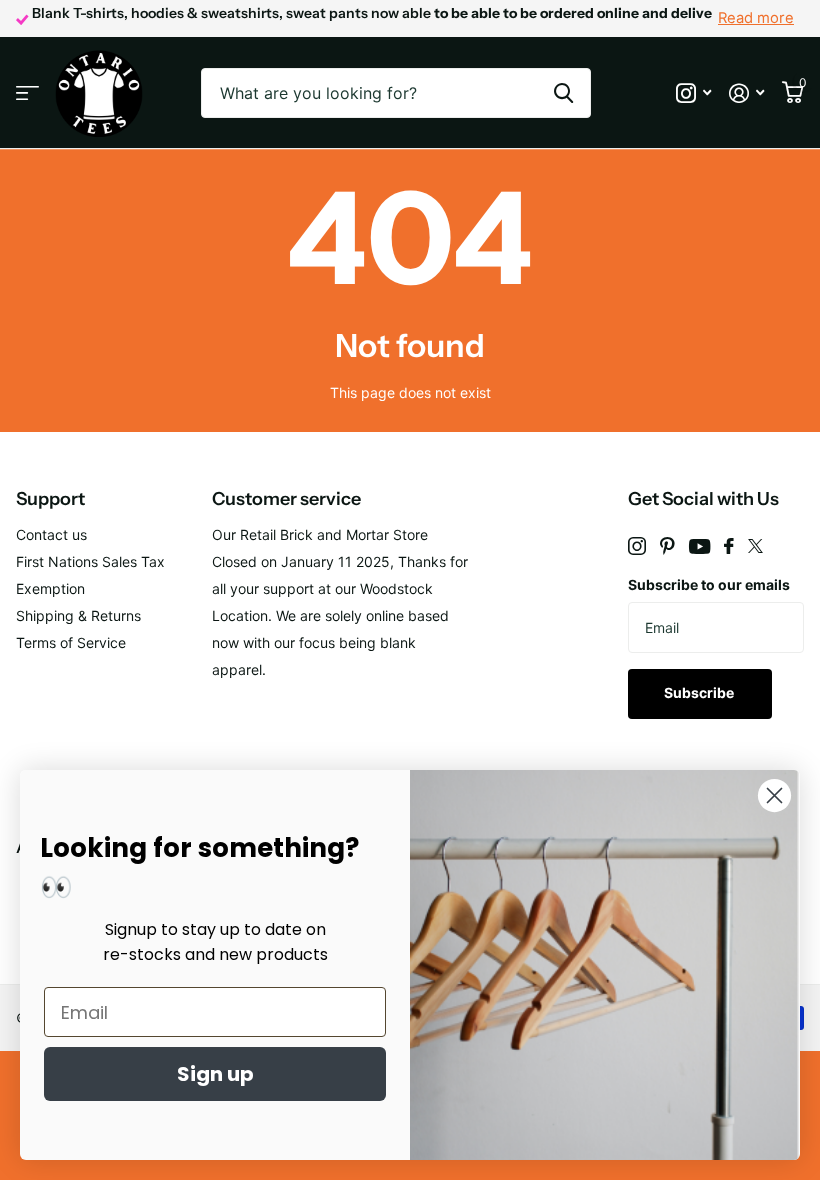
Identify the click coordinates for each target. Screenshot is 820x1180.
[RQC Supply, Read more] (693, 93)
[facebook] (729, 546)
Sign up (215, 1074)
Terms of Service (71, 642)
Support (50, 499)
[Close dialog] (774, 795)
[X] (755, 546)
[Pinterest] (667, 546)
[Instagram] (637, 546)
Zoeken (563, 93)
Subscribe (700, 692)
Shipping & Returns (78, 615)
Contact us (51, 534)
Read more (756, 18)
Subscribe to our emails (709, 584)
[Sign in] (746, 93)
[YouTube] (699, 546)
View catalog (27, 93)
